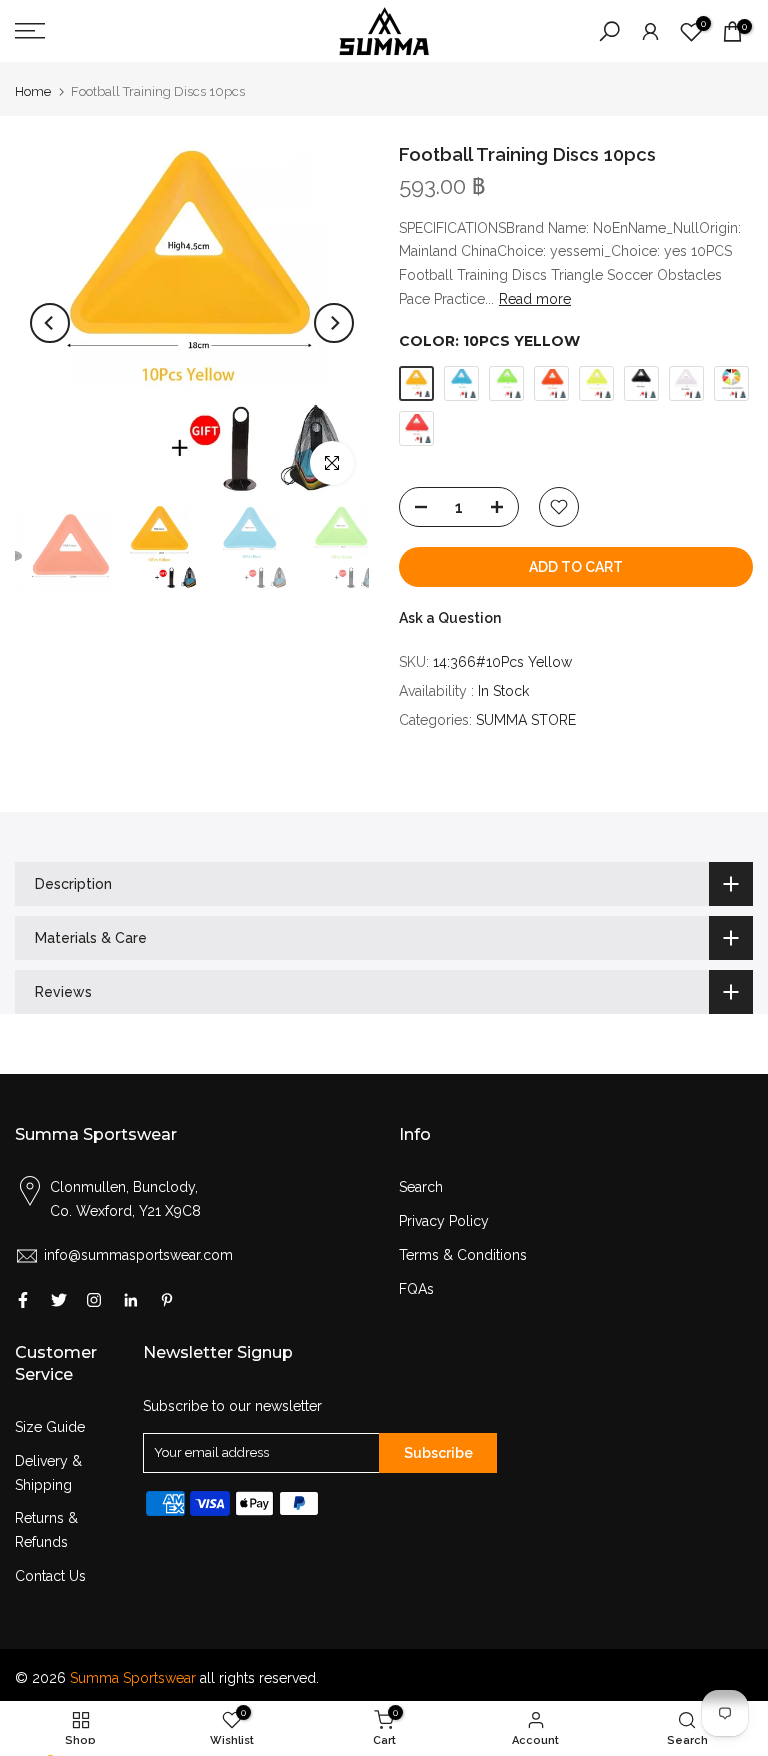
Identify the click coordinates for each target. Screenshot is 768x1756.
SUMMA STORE (526, 720)
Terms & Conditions (463, 1255)
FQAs (416, 1289)
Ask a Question (450, 618)
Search (421, 1187)
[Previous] (50, 323)
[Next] (334, 323)
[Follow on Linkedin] (130, 1300)
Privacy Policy (444, 1221)
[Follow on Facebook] (23, 1300)
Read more (535, 299)
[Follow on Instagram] (94, 1300)
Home (33, 91)
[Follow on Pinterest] (167, 1300)
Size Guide (50, 1427)
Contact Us (50, 1576)
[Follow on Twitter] (59, 1300)
